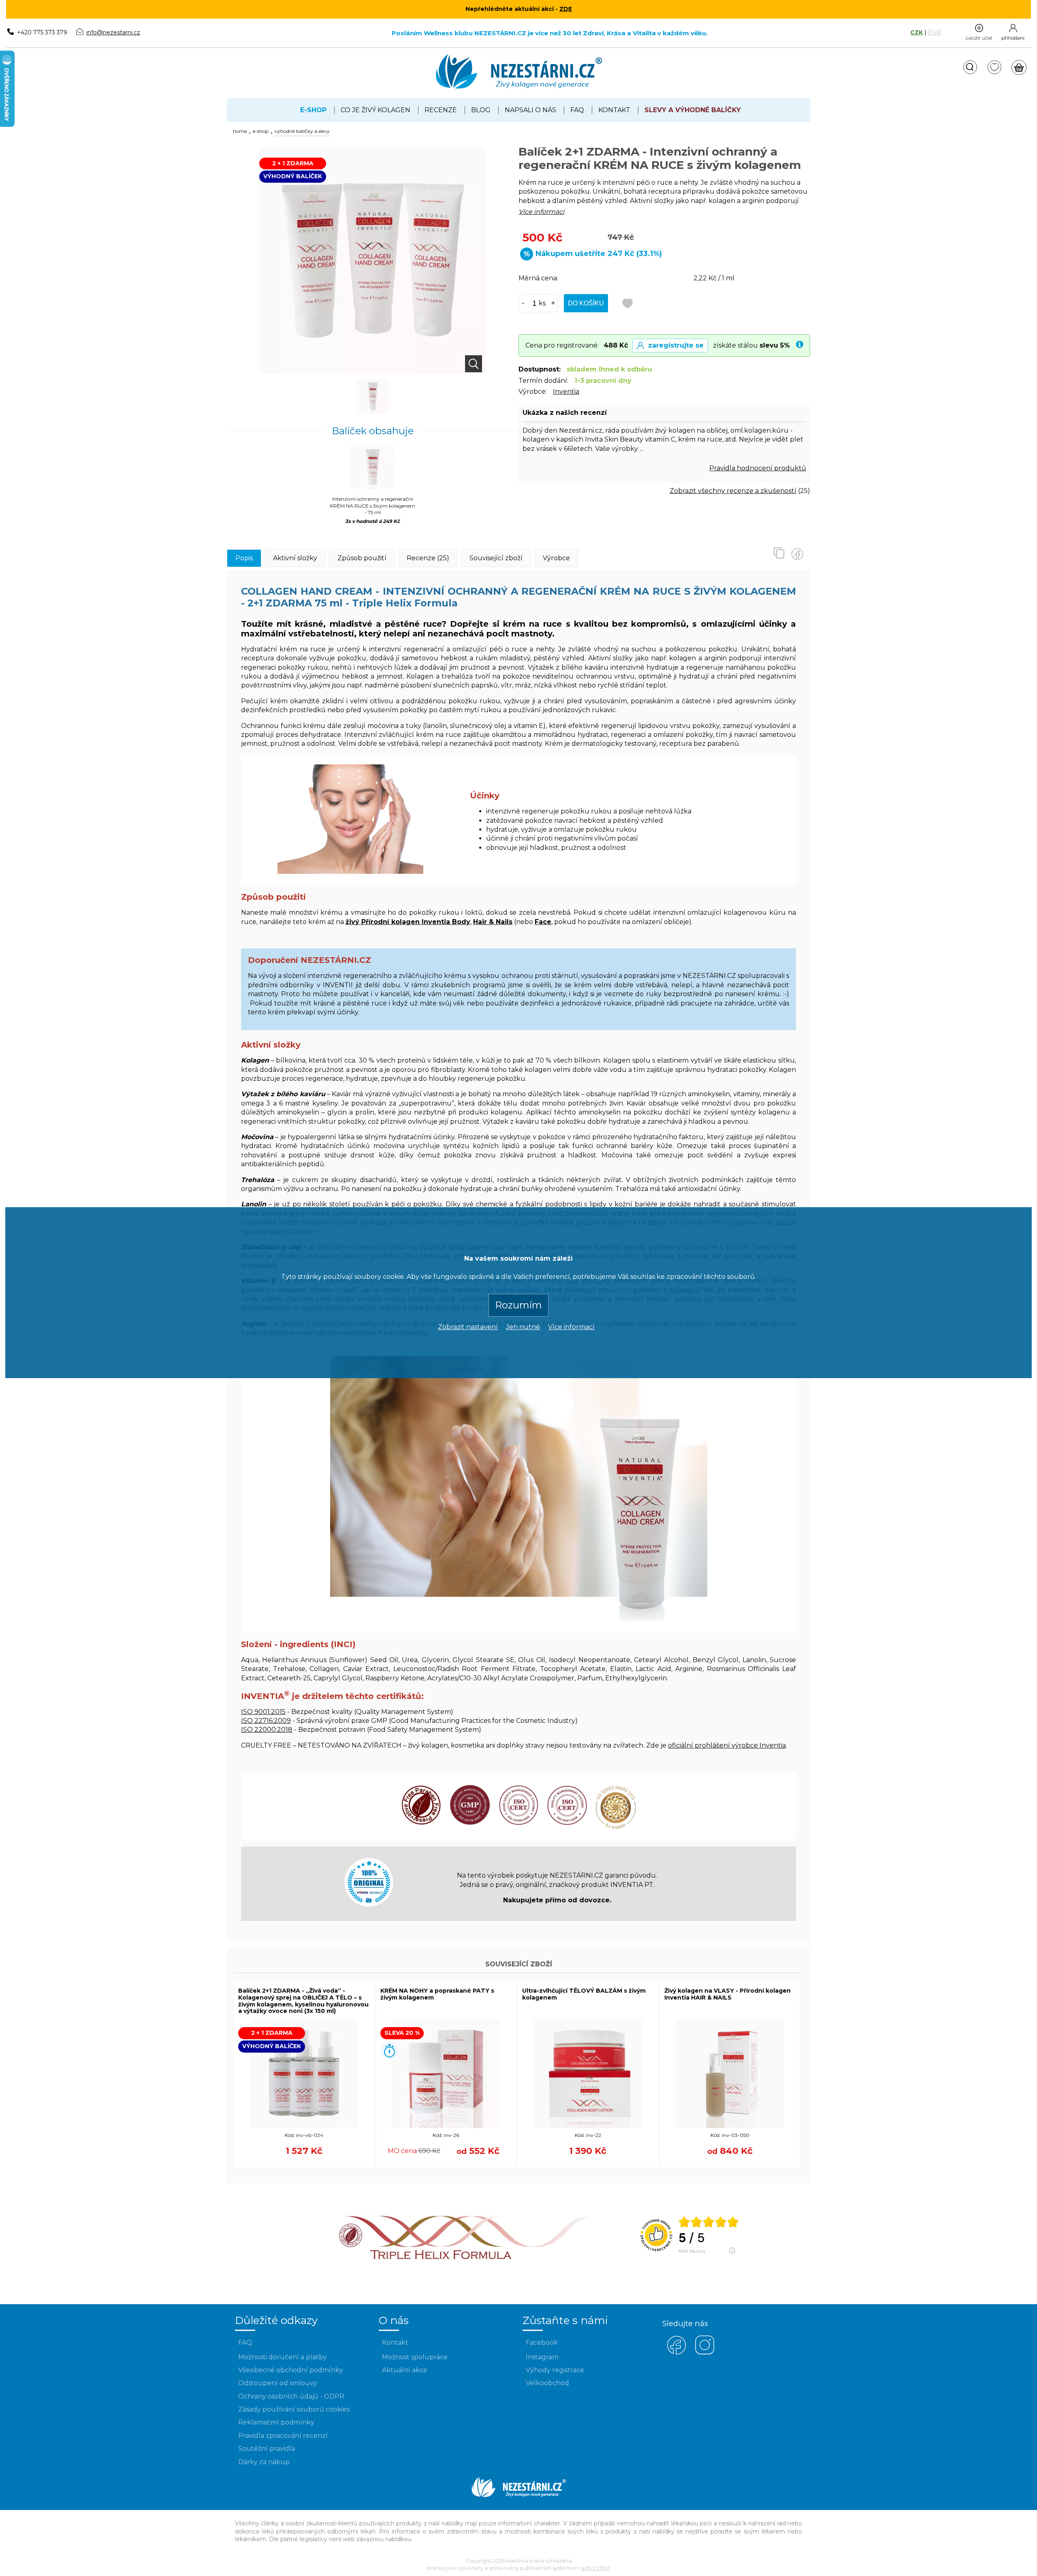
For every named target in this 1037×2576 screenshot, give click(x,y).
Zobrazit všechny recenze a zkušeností (733, 491)
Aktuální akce (405, 2370)
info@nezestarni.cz (113, 32)
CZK (916, 32)
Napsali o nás (530, 110)
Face (543, 922)
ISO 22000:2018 (267, 1730)
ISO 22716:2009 (266, 1721)
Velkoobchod (547, 2383)
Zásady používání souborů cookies (294, 2409)
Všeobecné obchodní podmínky (291, 2370)
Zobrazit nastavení (468, 1326)
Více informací (571, 1326)
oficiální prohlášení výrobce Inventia (727, 1745)
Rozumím (518, 1305)
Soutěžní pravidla (267, 2449)
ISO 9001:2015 (263, 1712)
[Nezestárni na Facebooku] (676, 2353)
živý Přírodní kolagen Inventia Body (408, 922)
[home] (519, 87)
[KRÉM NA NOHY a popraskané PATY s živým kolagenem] (446, 2126)
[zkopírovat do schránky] (782, 553)
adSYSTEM (595, 2568)
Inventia (566, 392)
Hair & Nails (493, 922)
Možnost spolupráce (415, 2357)
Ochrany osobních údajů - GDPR (291, 2396)
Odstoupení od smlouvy (278, 2383)
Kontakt (614, 110)
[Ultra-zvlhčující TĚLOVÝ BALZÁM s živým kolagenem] (588, 2126)
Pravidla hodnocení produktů (758, 468)
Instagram (542, 2357)
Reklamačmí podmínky (276, 2422)
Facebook (542, 2342)
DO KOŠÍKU (586, 303)
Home (240, 131)
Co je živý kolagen (376, 110)
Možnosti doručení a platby (283, 2357)
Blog (481, 110)
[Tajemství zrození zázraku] (468, 2263)
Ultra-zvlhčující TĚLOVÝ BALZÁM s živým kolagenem (584, 1994)
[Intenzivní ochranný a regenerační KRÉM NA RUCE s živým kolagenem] (373, 397)
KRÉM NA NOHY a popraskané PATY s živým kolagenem (437, 1994)
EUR (935, 32)
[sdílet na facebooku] (800, 553)
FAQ (577, 110)
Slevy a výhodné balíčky (693, 110)
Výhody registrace (555, 2370)
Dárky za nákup (264, 2462)
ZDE (566, 9)
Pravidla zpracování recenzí (283, 2436)
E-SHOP (261, 131)
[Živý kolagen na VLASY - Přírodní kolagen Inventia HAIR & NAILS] (730, 2126)
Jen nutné (523, 1326)
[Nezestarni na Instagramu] (705, 2353)
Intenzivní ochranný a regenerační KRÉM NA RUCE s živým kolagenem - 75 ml (373, 506)
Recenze (441, 110)
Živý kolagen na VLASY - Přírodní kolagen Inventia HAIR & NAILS (728, 1994)
